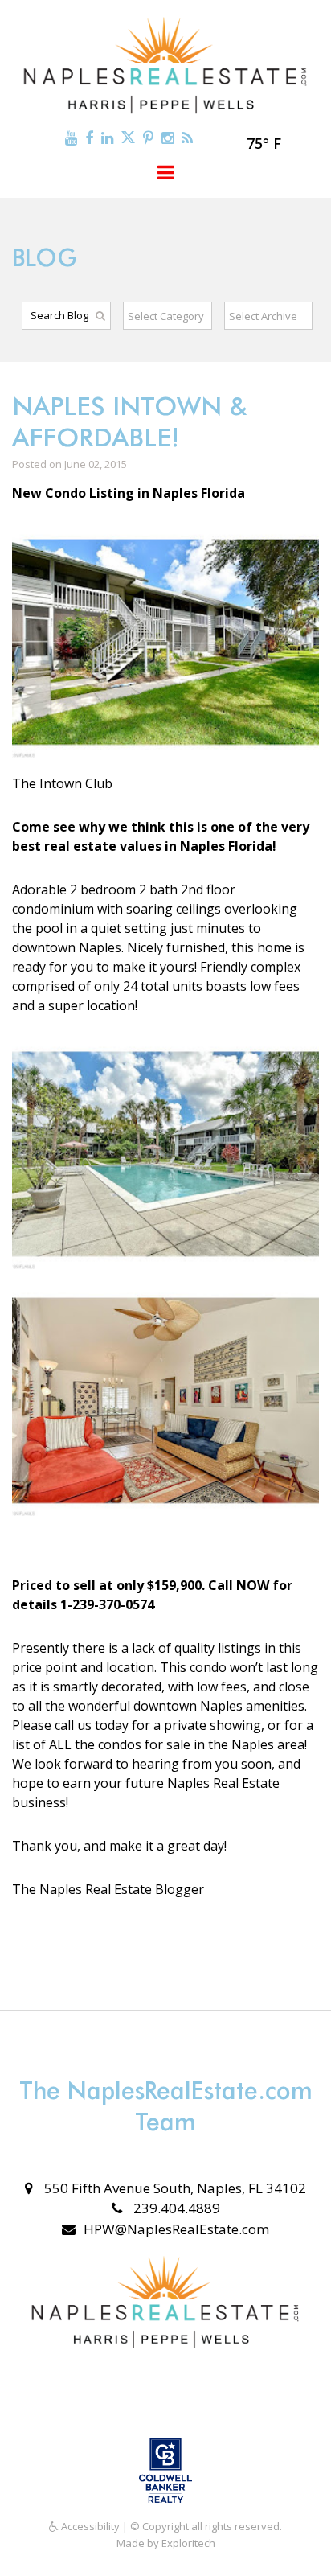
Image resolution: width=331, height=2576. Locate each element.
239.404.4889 (175, 2208)
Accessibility (89, 2526)
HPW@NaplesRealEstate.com (176, 2229)
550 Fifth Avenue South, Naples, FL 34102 (174, 2188)
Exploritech (188, 2543)
